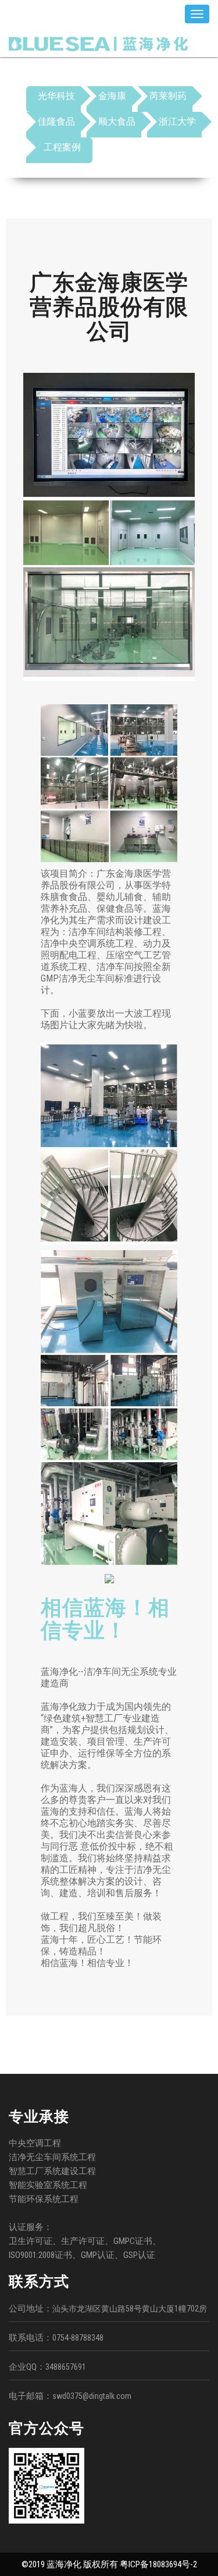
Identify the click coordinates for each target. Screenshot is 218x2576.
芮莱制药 (168, 96)
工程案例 (62, 147)
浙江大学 (177, 121)
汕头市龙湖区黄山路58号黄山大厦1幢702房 (130, 2309)
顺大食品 (117, 121)
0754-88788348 (78, 2338)
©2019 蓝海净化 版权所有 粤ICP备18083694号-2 (109, 2564)
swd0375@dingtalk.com (92, 2396)
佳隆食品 (56, 121)
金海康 (112, 96)
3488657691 (66, 2367)
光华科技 (56, 96)
